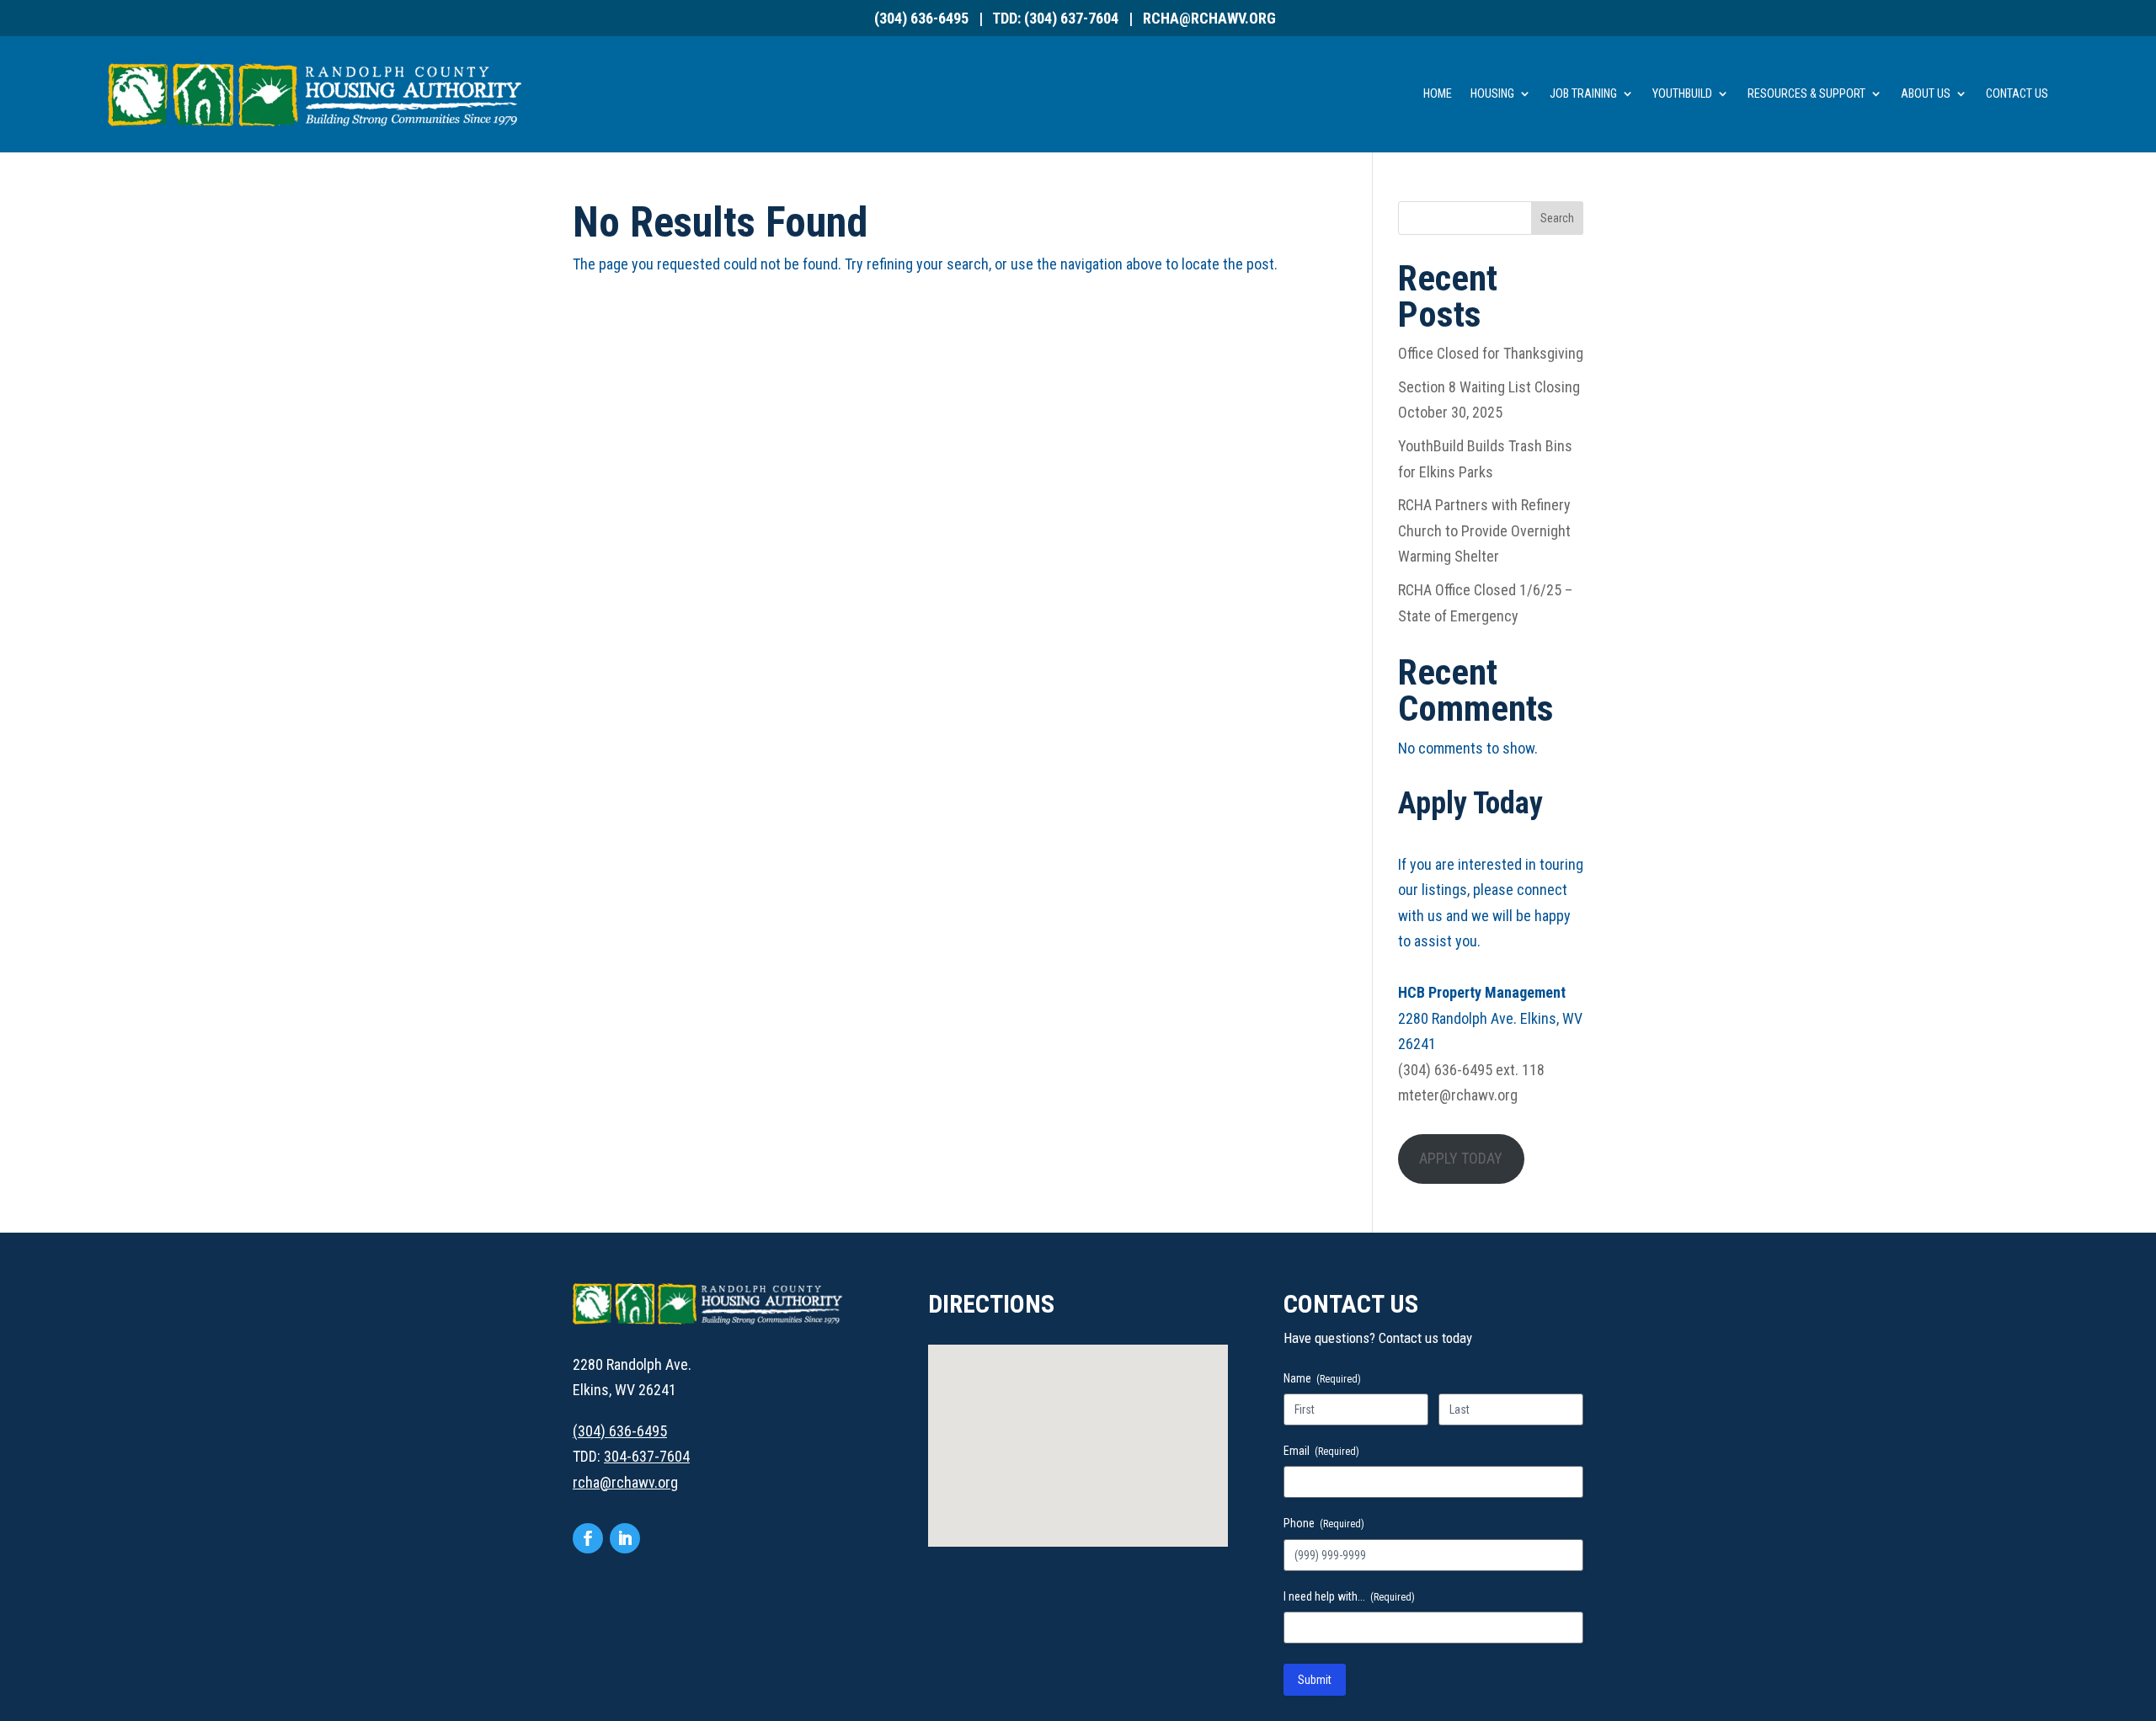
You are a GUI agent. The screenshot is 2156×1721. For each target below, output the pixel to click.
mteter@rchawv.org (1458, 1095)
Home (1438, 94)
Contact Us (2017, 94)
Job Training (1583, 94)
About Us (1926, 94)
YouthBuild (1682, 94)
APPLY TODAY (1461, 1158)
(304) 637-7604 (1071, 18)
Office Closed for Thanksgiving (1491, 353)
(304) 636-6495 (921, 18)
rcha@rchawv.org (1209, 18)
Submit (1315, 1680)
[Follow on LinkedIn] (625, 1538)
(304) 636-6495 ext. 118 (1471, 1070)
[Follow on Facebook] (588, 1538)
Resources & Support (1806, 94)
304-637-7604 (647, 1456)
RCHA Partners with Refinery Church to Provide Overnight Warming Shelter (1484, 530)
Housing (1492, 94)
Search (1557, 218)
